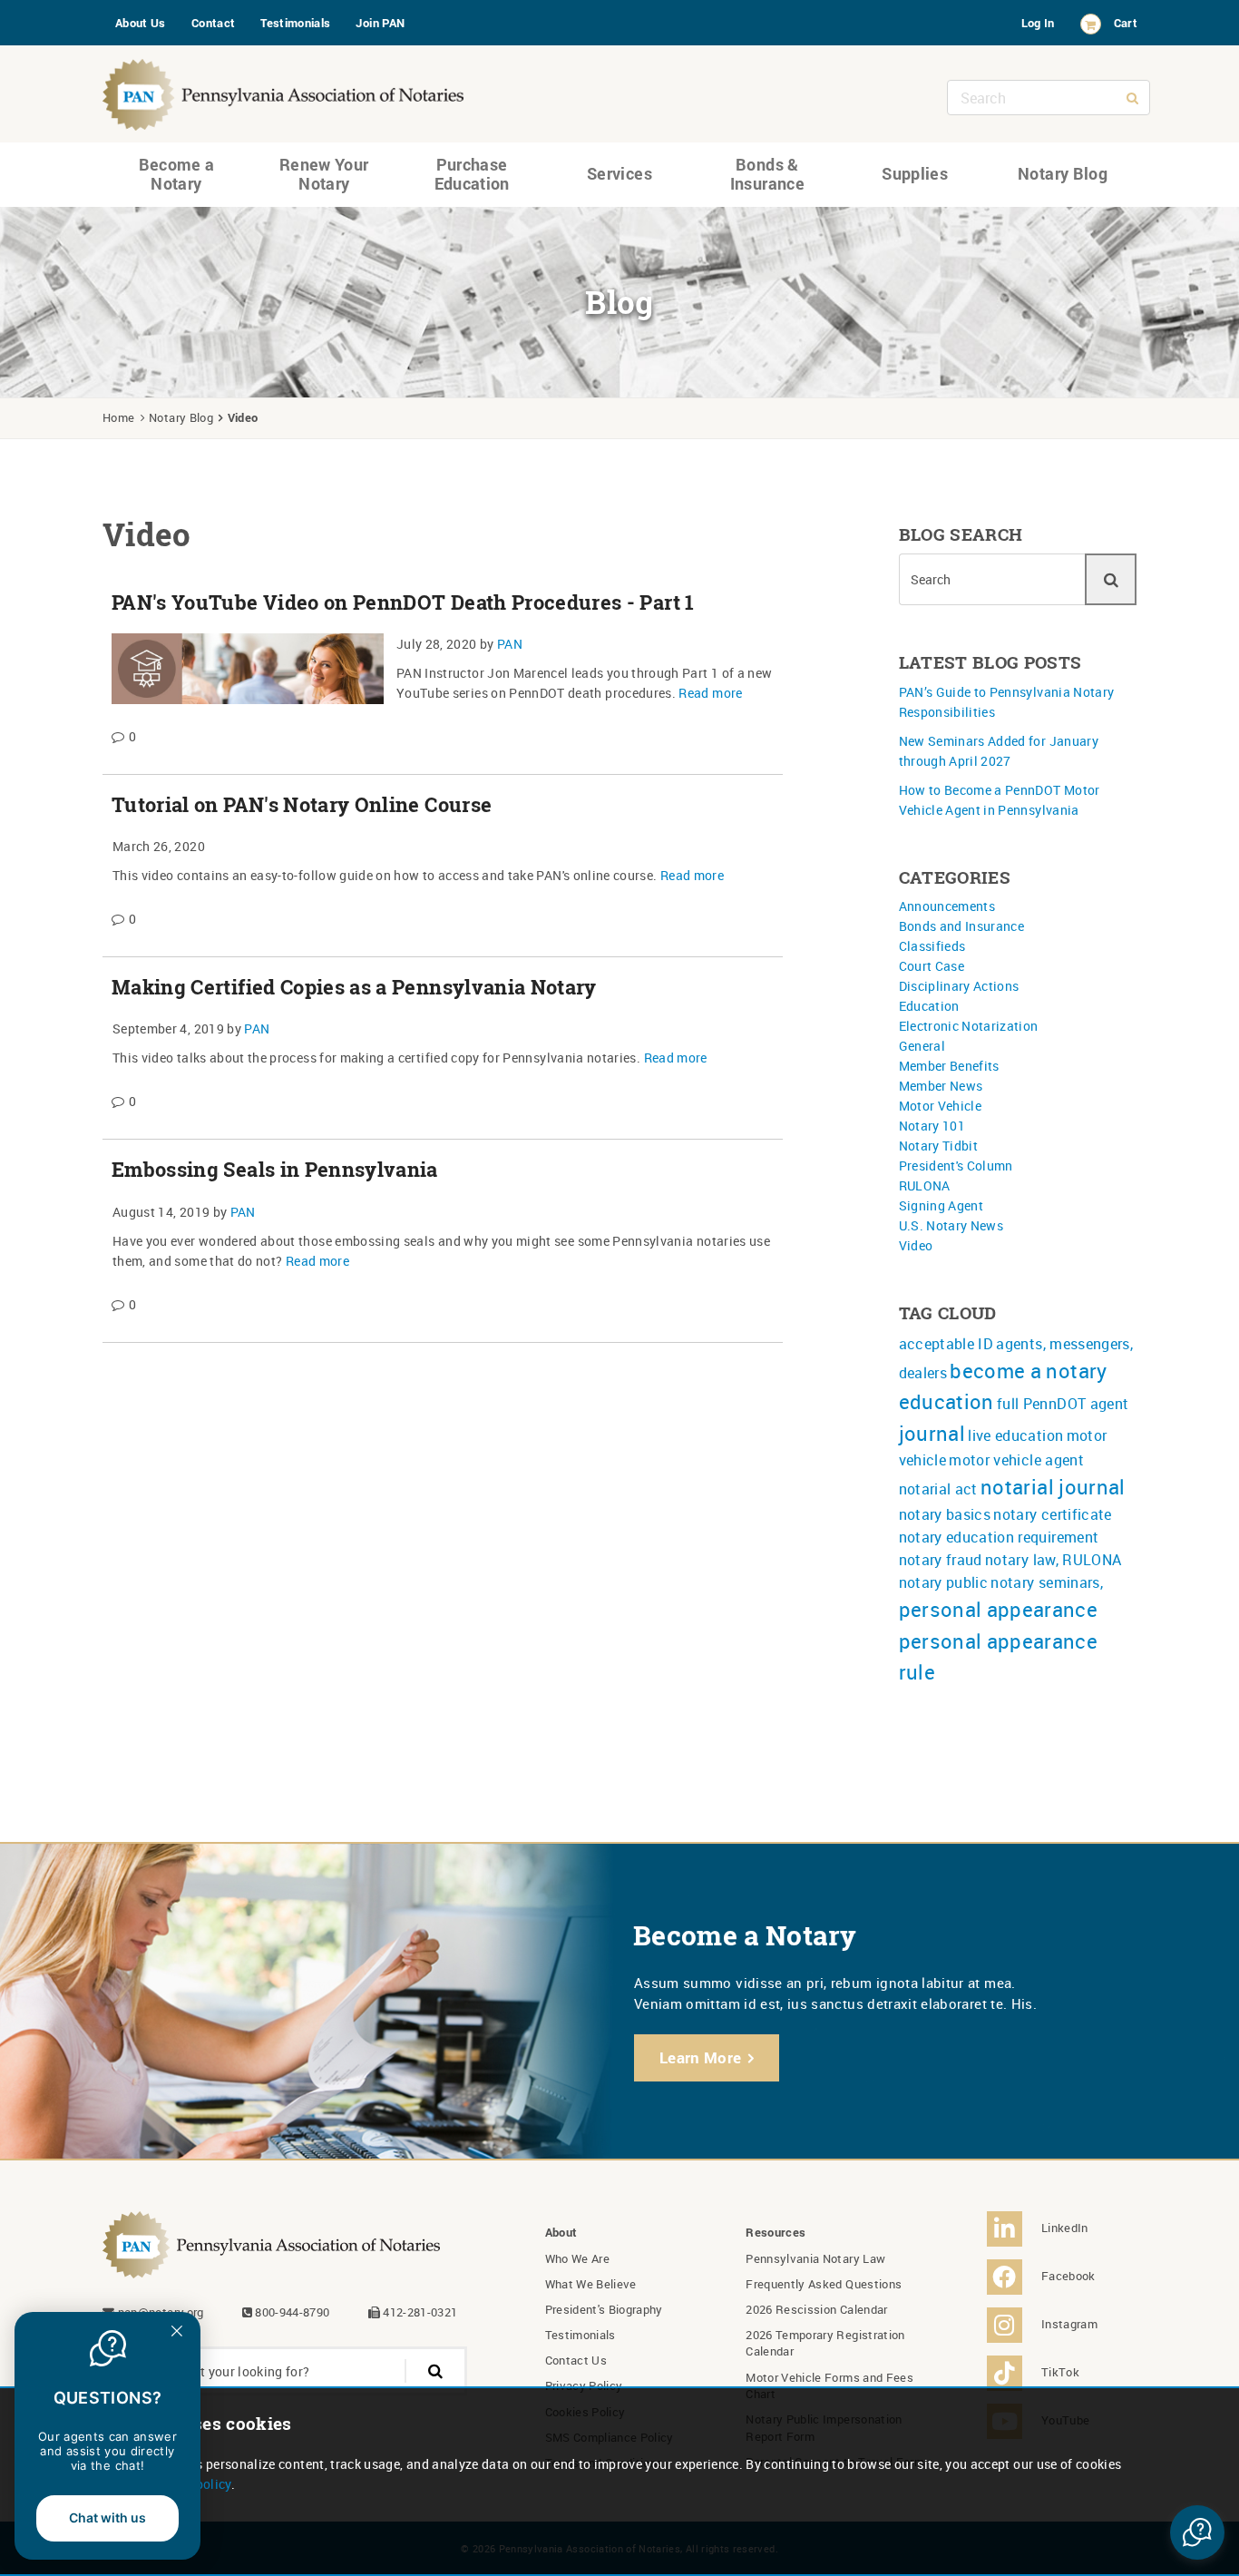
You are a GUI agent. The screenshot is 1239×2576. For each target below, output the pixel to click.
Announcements (947, 906)
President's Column (956, 1166)
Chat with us (107, 2517)
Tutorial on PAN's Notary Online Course (302, 805)
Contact (213, 23)
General (922, 1046)
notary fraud (941, 1560)
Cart (1126, 23)
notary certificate (1052, 1514)
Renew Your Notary (324, 174)
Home (118, 417)
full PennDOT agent (1063, 1404)
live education (1015, 1435)
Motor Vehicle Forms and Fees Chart (829, 2385)
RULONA (925, 1185)
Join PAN (380, 23)
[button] (1197, 2532)
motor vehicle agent (1016, 1460)
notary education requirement (999, 1537)
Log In (1038, 23)
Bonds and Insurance (962, 926)
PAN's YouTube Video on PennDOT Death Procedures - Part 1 (403, 602)
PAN (510, 644)
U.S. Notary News (951, 1225)
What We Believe (591, 2284)
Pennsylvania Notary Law (815, 2258)
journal (932, 1433)
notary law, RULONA (1053, 1560)
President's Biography (604, 2309)
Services (619, 173)
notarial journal (1053, 1487)
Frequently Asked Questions (824, 2284)
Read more (710, 693)
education (946, 1401)
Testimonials (295, 23)
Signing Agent (941, 1205)
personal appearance (999, 1609)
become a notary (1028, 1371)
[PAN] (284, 90)
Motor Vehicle (941, 1106)
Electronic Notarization (969, 1026)
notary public (944, 1582)
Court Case (932, 966)
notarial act (938, 1489)
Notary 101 (932, 1126)
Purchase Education (472, 174)
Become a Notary (177, 174)
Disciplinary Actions (959, 986)
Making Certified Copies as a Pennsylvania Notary (354, 987)
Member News (941, 1086)
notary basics (945, 1514)
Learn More (701, 2057)
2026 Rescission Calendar (816, 2309)
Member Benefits (949, 1066)
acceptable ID (946, 1344)
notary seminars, (1047, 1582)
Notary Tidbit (939, 1146)
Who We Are (578, 2258)
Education (929, 1006)
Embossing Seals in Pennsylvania (275, 1170)
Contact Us (576, 2360)
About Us (141, 23)
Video (916, 1245)
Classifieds (932, 946)
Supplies (915, 173)
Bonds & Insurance (767, 174)
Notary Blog (1063, 173)
